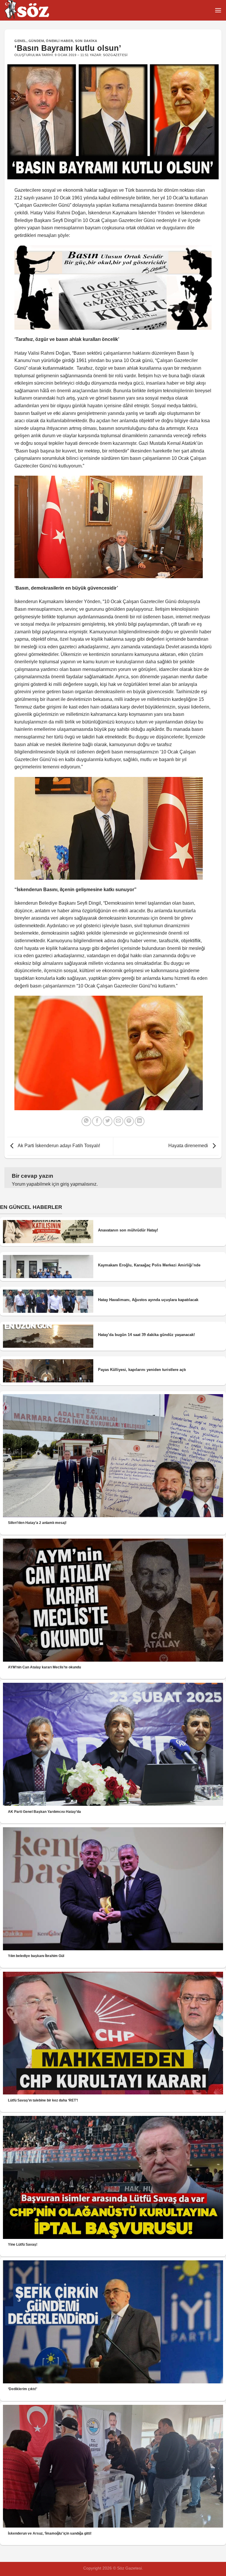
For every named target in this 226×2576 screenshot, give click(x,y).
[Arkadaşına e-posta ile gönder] (118, 1121)
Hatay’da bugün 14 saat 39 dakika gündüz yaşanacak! (146, 1335)
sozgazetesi (115, 55)
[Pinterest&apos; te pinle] (129, 1121)
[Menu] (218, 10)
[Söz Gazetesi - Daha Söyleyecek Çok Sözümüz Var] (34, 10)
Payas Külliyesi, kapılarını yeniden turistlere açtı (142, 1370)
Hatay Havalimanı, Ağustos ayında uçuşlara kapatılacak (148, 1300)
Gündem (36, 41)
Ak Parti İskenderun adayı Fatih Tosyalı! (58, 1146)
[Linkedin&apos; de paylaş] (140, 1121)
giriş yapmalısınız (78, 1184)
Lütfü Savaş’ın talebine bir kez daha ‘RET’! (43, 2100)
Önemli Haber (59, 41)
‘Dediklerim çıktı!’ (23, 2389)
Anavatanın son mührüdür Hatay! (128, 1230)
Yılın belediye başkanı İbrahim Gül (36, 1956)
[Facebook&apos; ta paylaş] (97, 1121)
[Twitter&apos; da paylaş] (108, 1121)
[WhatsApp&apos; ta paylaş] (86, 1121)
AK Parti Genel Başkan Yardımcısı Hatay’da (44, 1812)
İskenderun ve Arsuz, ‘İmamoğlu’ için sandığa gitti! (50, 2533)
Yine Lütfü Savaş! (23, 2244)
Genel (20, 41)
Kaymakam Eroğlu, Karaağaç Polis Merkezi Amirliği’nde (149, 1265)
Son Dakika (86, 41)
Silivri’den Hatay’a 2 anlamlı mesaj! (37, 1523)
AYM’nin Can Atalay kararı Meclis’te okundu (44, 1667)
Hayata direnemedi (189, 1146)
